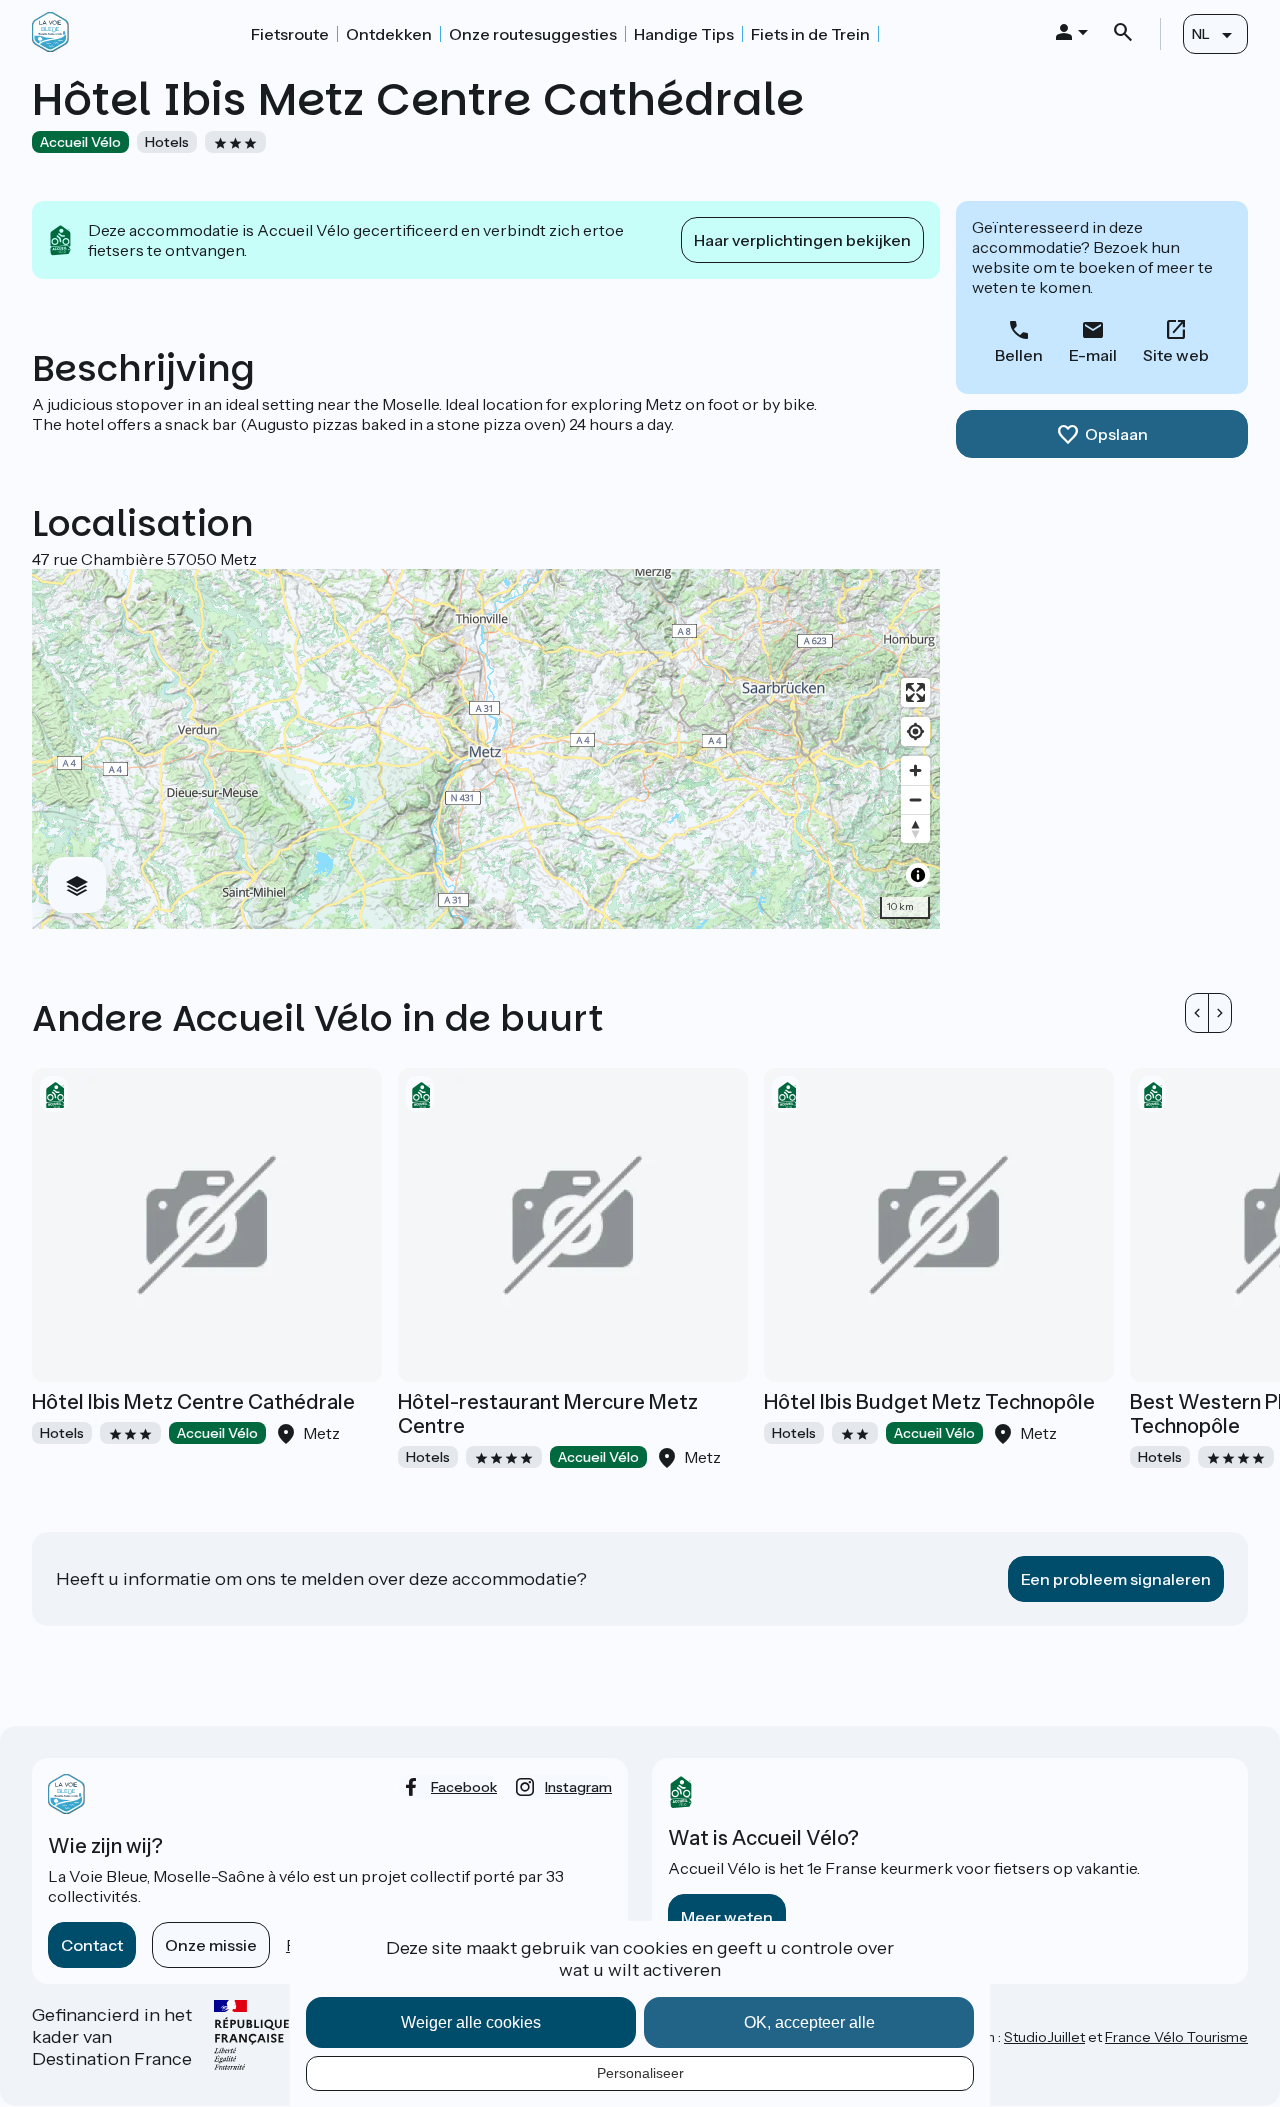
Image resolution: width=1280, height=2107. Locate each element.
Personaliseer (640, 2073)
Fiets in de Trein (810, 34)
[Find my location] (915, 731)
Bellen (1019, 355)
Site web (1176, 355)
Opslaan (1116, 434)
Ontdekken (389, 34)
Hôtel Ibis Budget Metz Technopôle (929, 1402)
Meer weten (727, 1917)
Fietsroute (290, 34)
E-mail (1093, 355)
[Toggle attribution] (918, 875)
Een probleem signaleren (1116, 1579)
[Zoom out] (915, 799)
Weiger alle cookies (471, 2022)
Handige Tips (684, 34)
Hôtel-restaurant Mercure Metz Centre (548, 1414)
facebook (464, 1787)
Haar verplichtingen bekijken (802, 240)
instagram (578, 1787)
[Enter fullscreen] (915, 692)
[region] (486, 749)
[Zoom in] (915, 770)
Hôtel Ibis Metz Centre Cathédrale (193, 1402)
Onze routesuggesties (533, 34)
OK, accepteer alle (809, 2022)
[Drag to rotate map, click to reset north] (915, 828)
